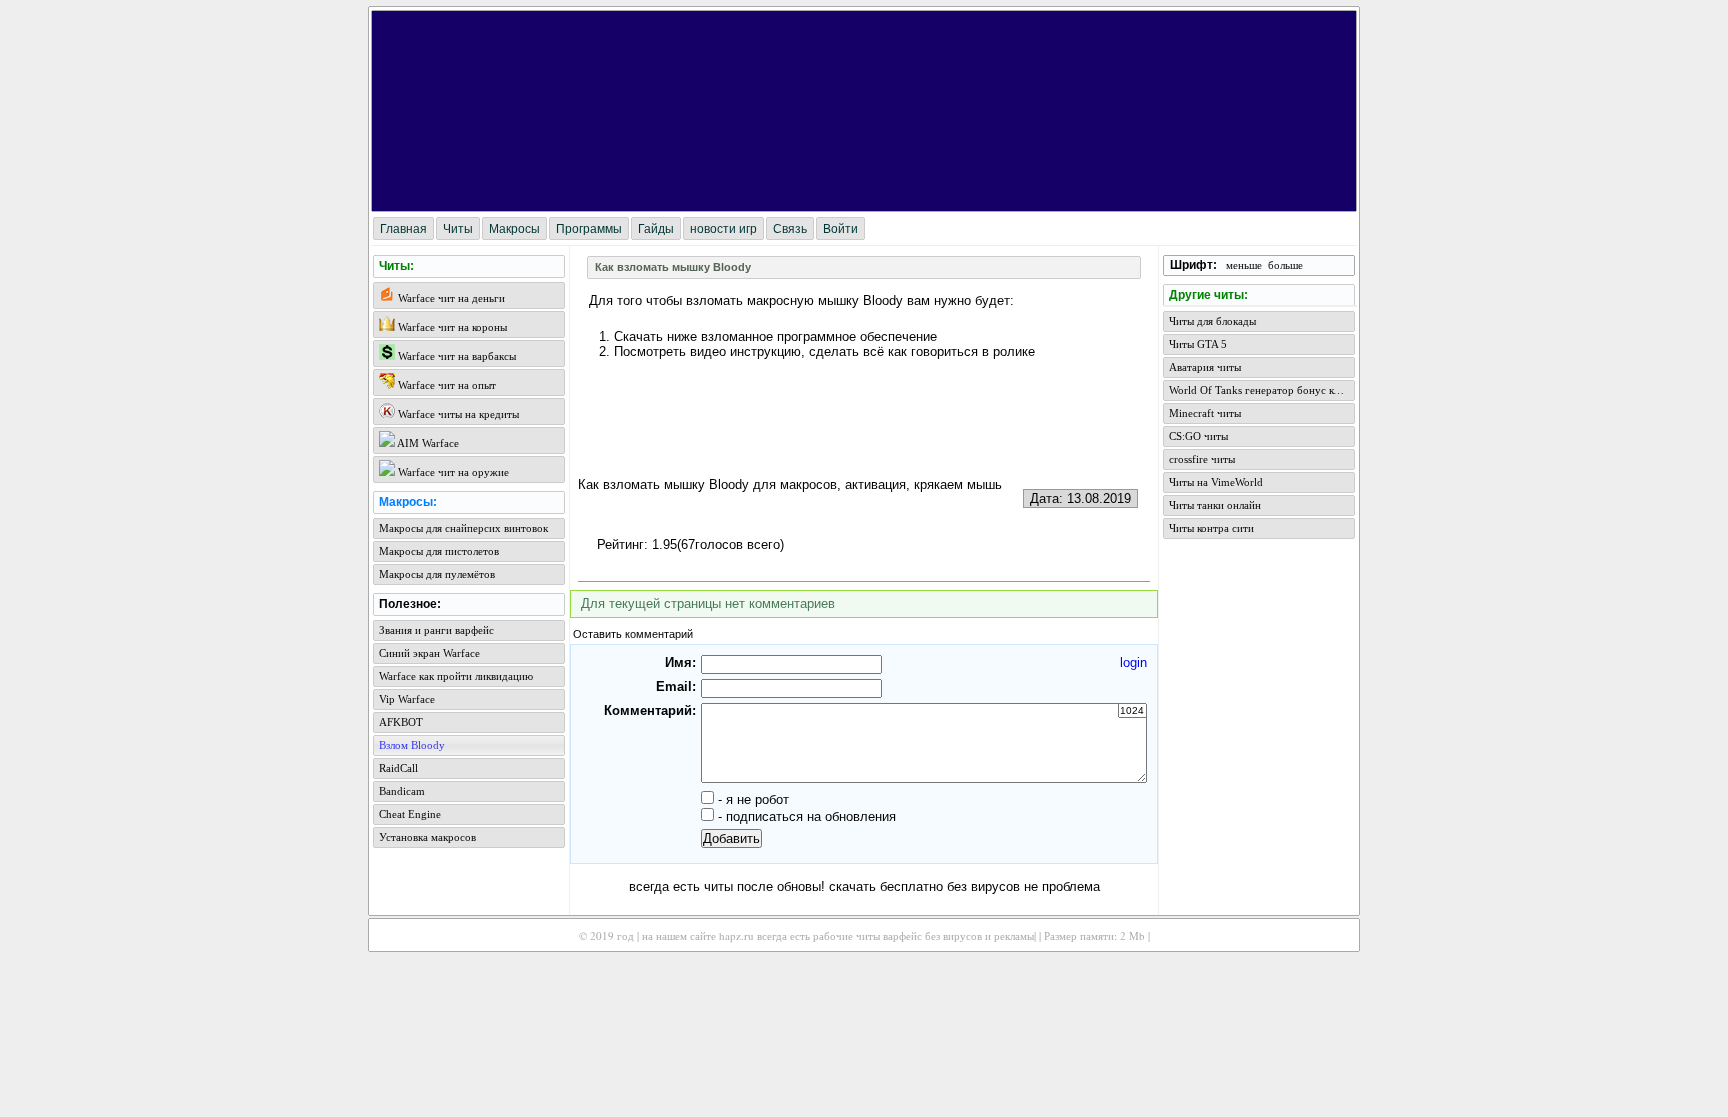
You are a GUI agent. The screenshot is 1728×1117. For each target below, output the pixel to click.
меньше (1244, 265)
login (1133, 662)
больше (1285, 265)
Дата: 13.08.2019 (1080, 498)
